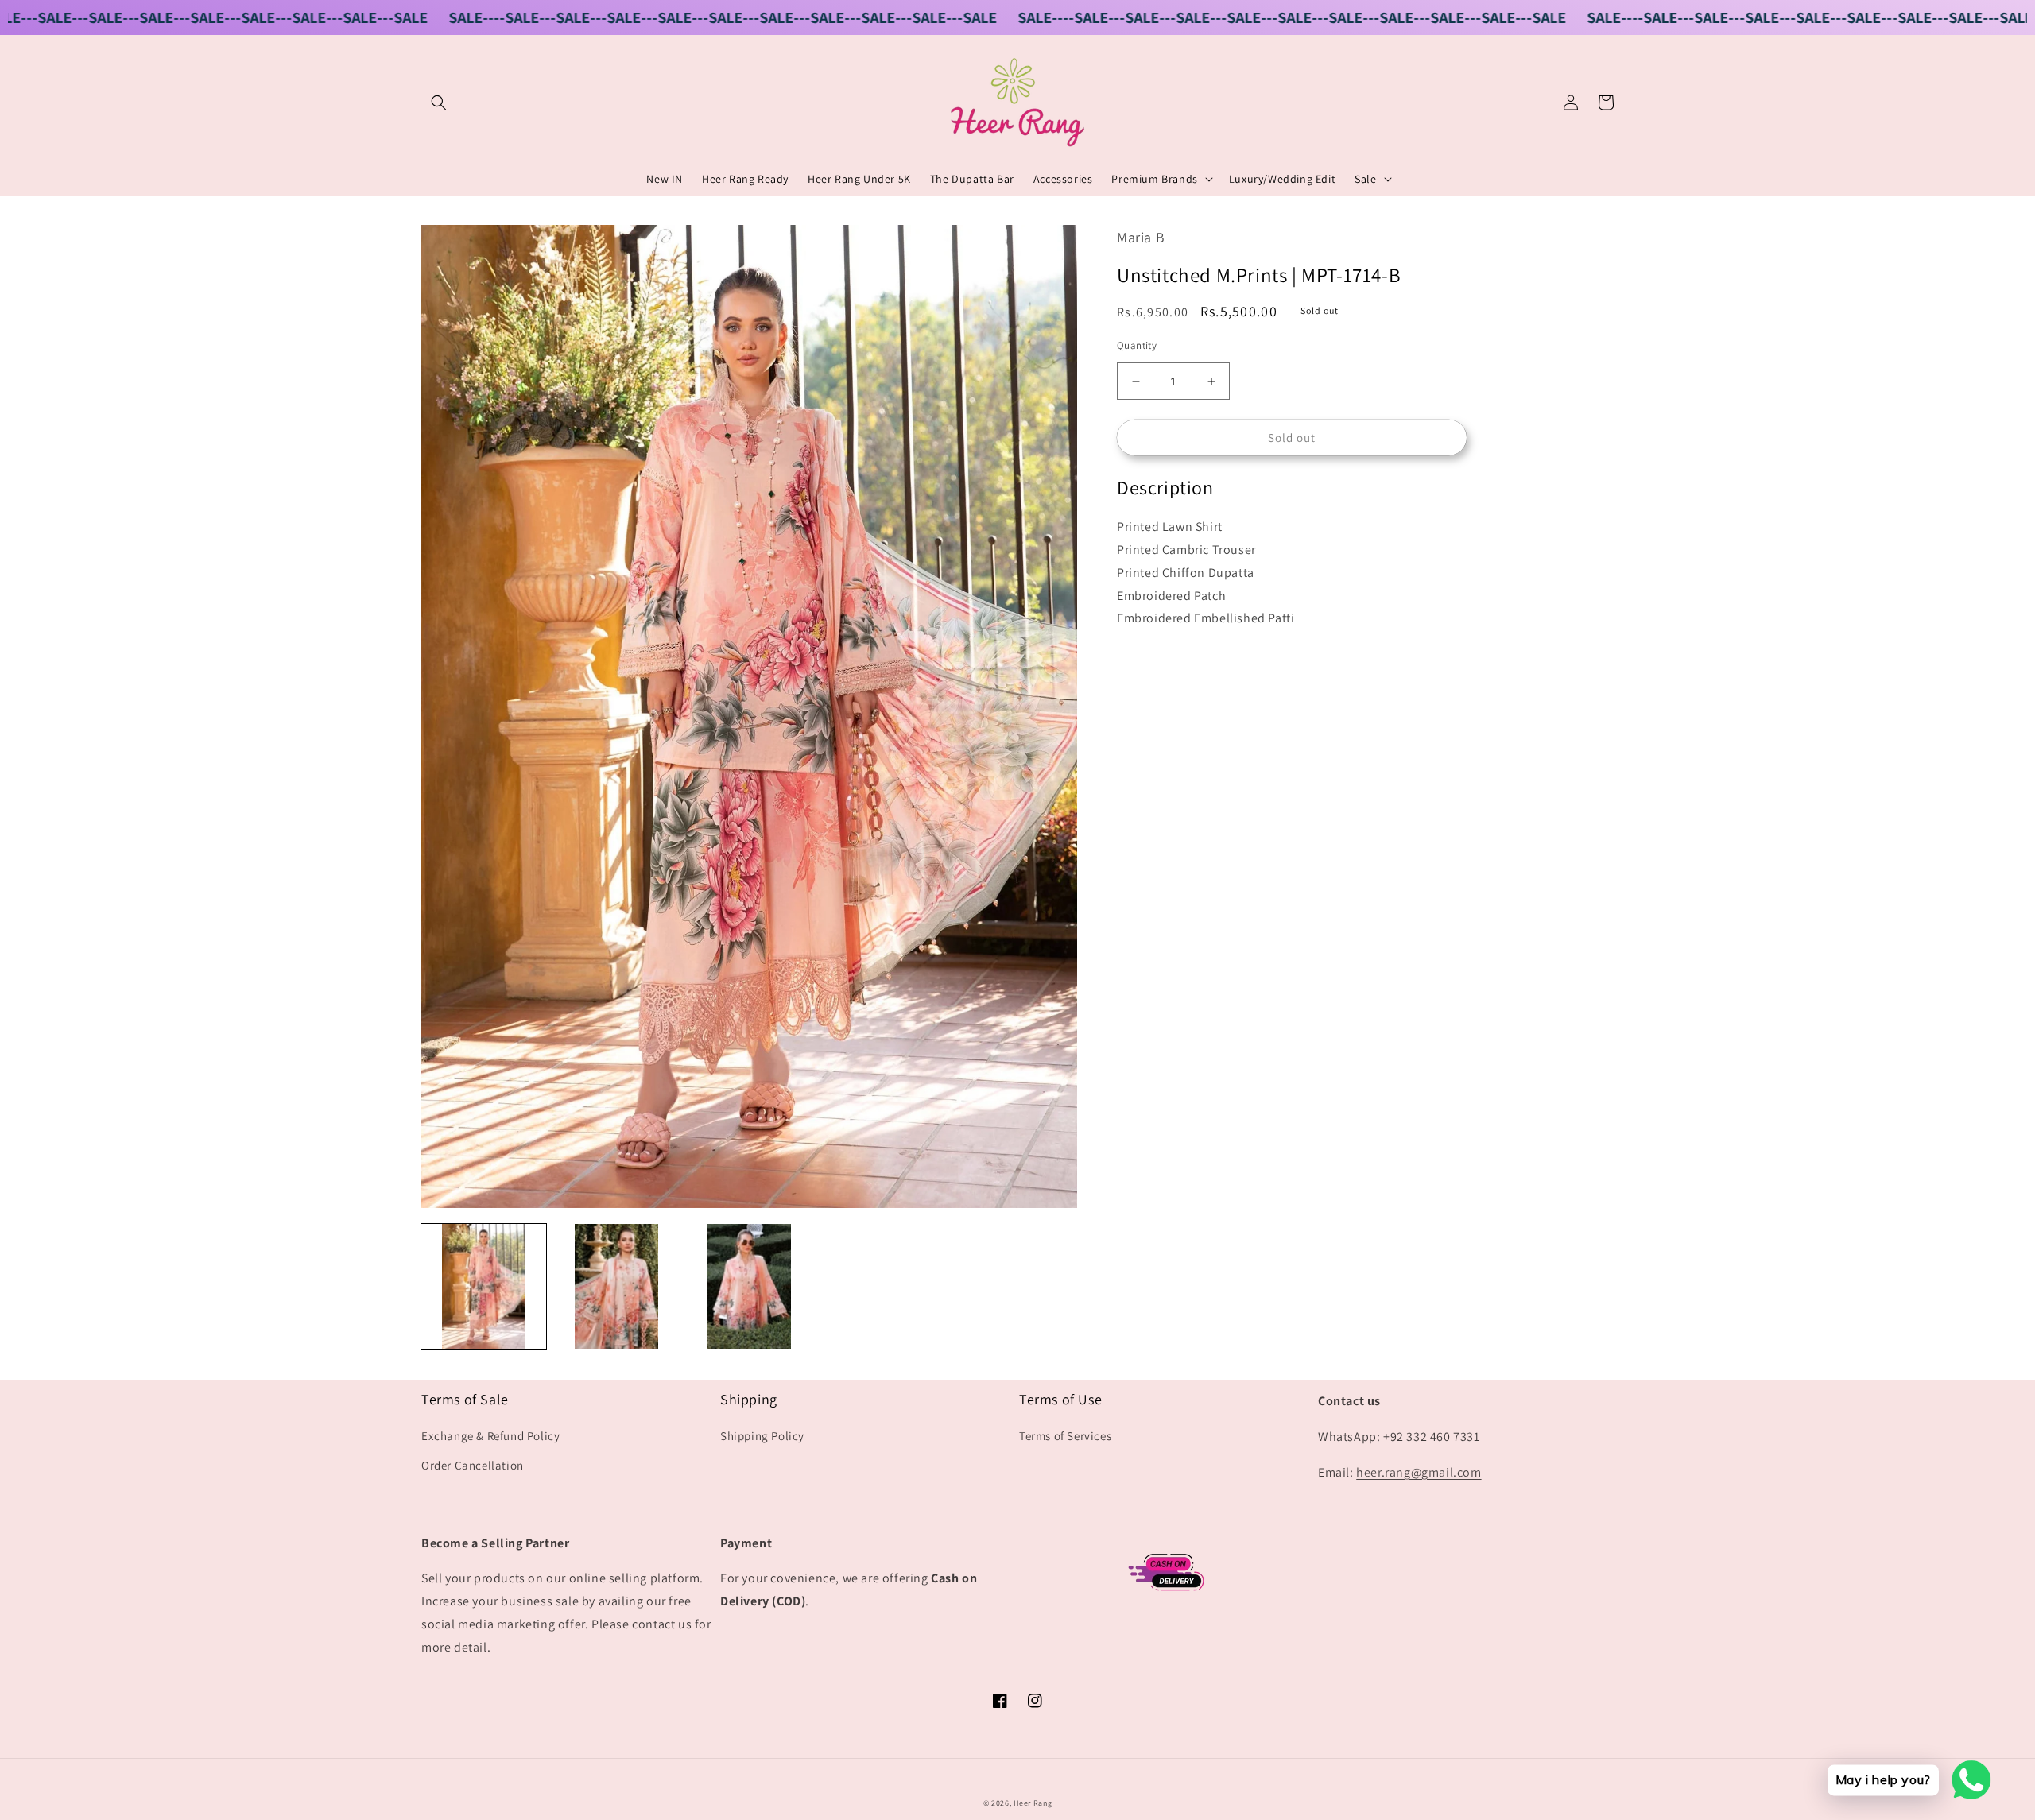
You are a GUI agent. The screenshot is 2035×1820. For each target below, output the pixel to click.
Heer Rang (1033, 1803)
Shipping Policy (762, 1436)
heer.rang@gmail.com (1419, 1472)
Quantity (1137, 345)
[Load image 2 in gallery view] (616, 1286)
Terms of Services (1065, 1436)
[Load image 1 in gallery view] (484, 1286)
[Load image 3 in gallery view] (749, 1286)
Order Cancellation (473, 1465)
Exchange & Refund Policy (490, 1436)
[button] (439, 103)
